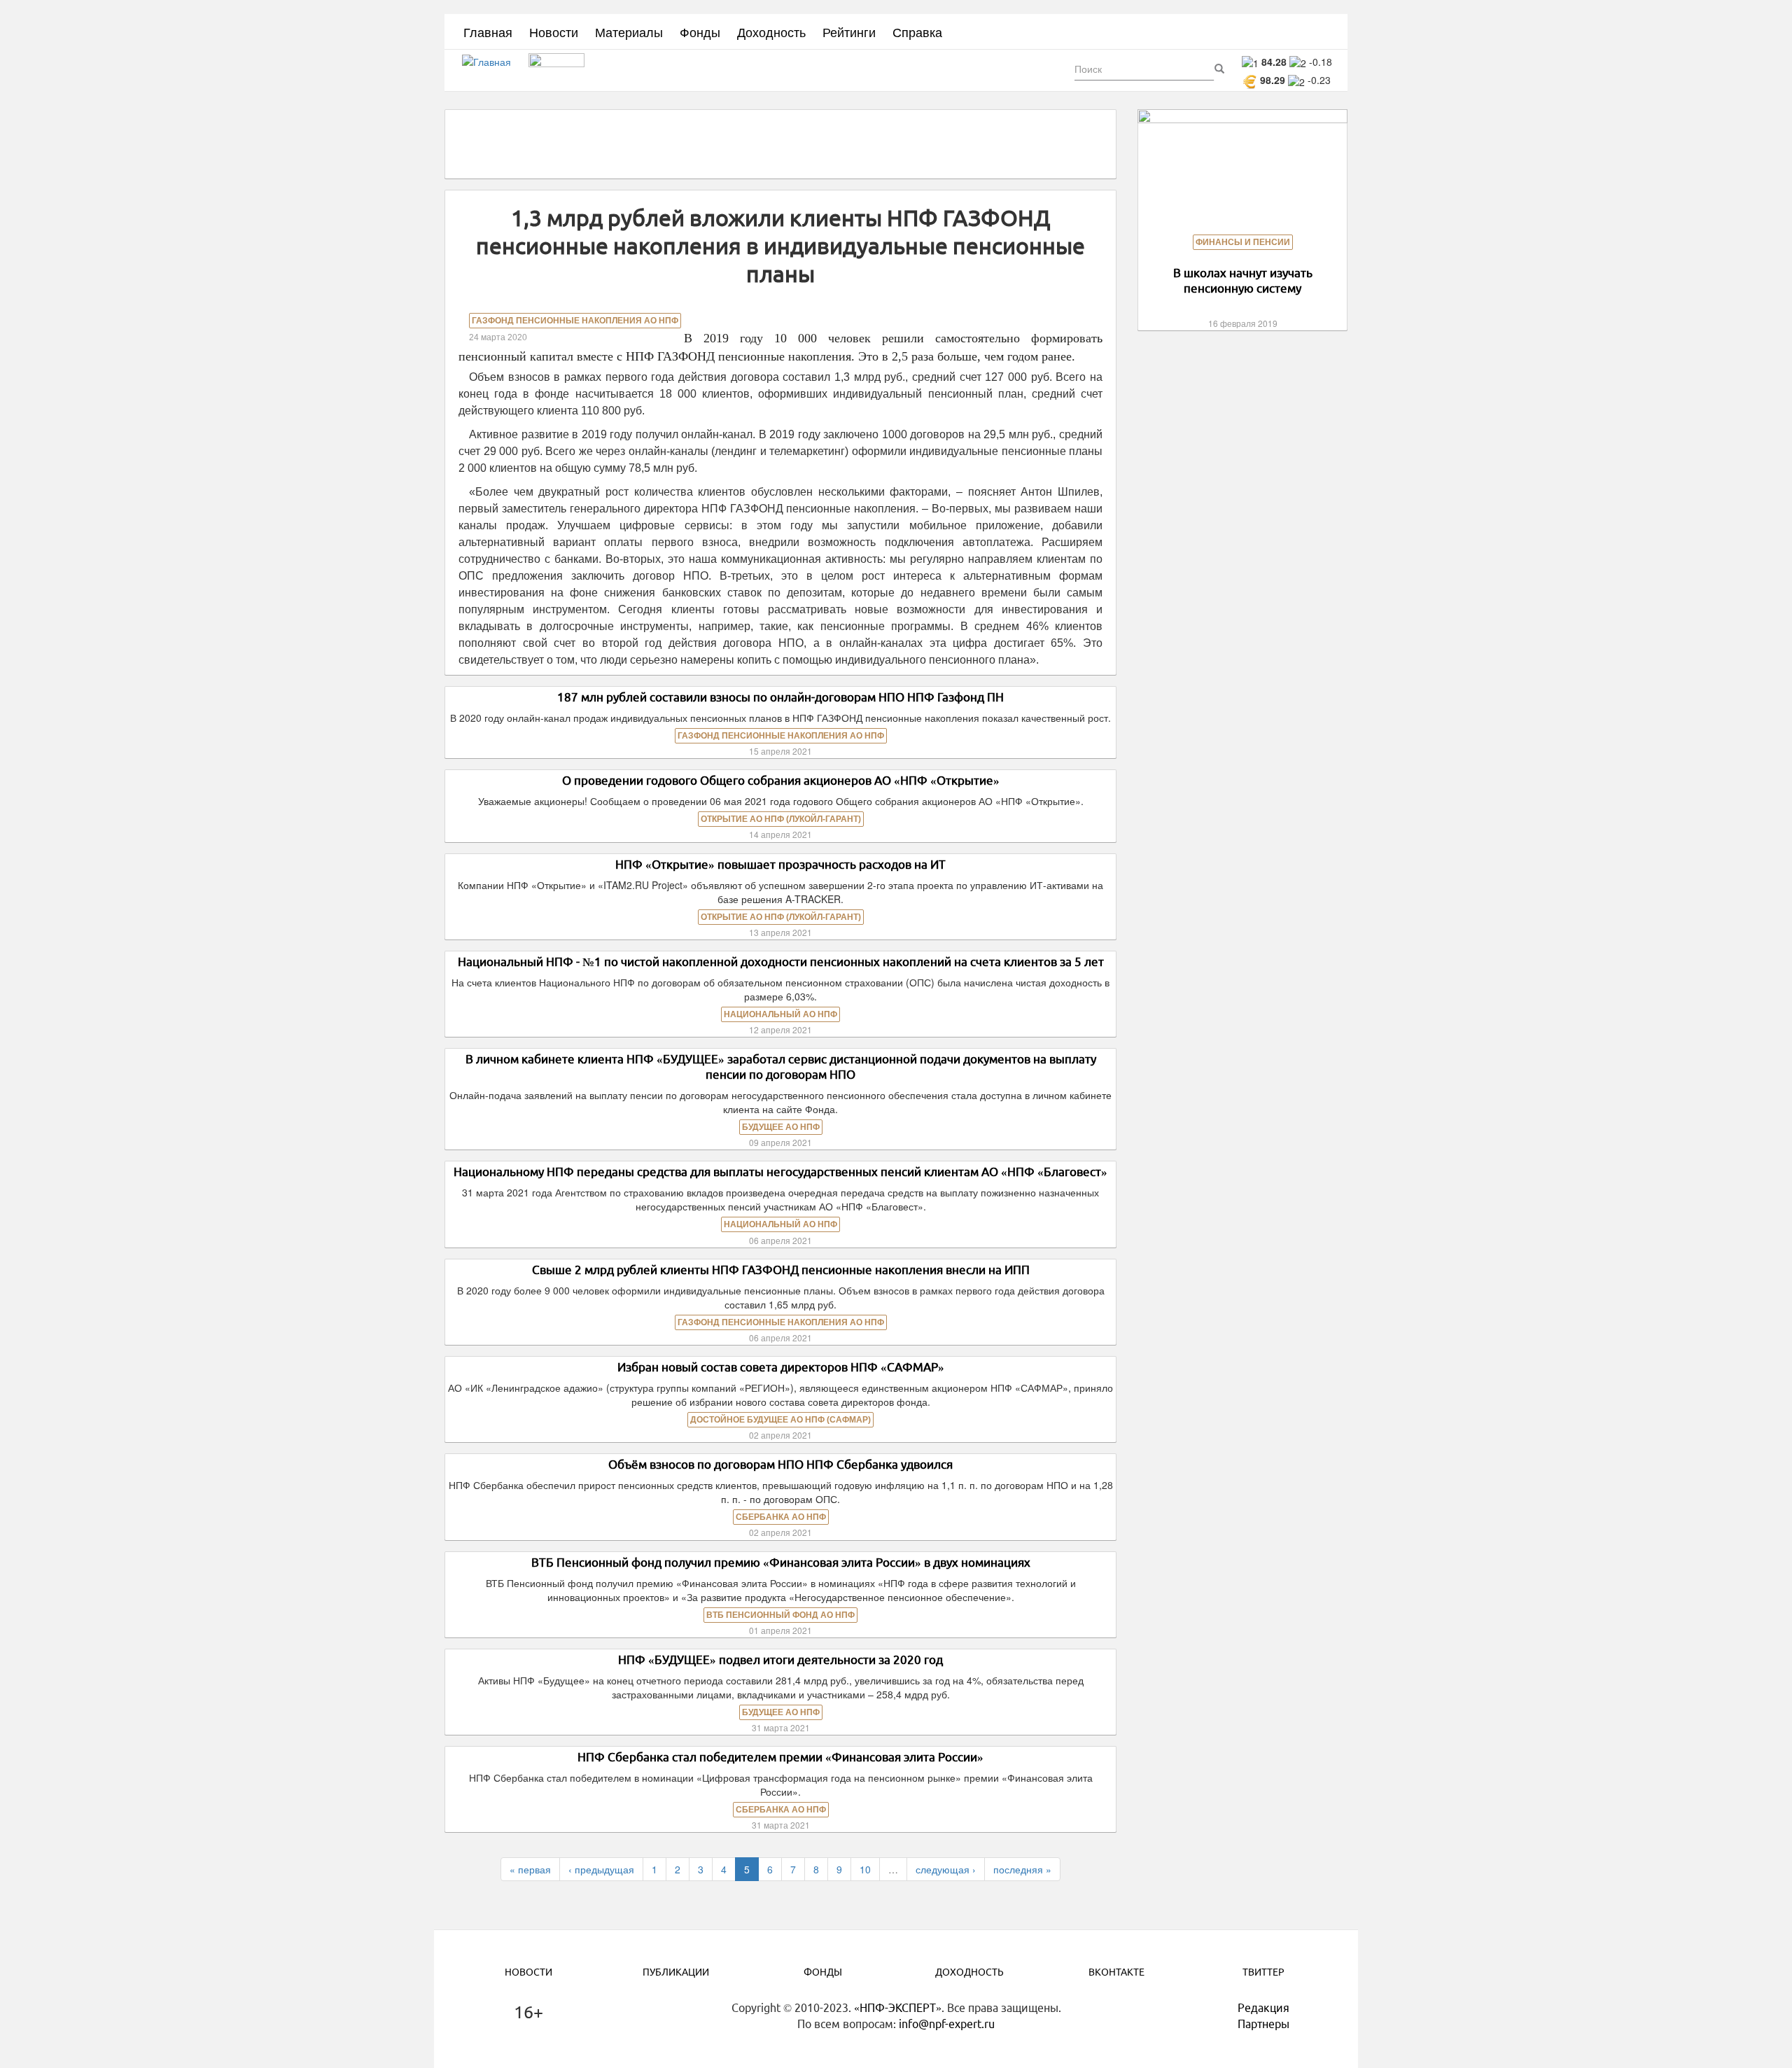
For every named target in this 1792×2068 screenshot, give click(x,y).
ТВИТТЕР (1263, 1972)
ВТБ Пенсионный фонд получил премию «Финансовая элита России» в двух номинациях (781, 1562)
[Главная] (492, 71)
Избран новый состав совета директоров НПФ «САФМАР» (781, 1367)
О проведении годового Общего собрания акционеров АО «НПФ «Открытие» (781, 780)
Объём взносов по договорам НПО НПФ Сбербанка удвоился (780, 1464)
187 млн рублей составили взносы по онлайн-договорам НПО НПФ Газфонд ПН (780, 697)
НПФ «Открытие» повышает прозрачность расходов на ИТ (780, 864)
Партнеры (1263, 2024)
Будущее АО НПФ (781, 1127)
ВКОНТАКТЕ (1116, 1972)
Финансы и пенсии (1243, 242)
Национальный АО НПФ (780, 1014)
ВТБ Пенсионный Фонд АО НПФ (780, 1615)
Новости (554, 32)
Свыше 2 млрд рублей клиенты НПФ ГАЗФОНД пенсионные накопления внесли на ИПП (781, 1270)
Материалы (629, 32)
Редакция (1263, 2008)
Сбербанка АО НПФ (781, 1517)
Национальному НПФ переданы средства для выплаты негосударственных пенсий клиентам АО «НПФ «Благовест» (780, 1172)
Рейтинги (849, 32)
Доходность (771, 32)
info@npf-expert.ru (947, 2024)
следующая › (946, 1869)
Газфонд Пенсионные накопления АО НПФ (575, 321)
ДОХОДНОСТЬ (969, 1972)
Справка (917, 32)
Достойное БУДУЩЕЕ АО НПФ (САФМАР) (780, 1420)
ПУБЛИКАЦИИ (676, 1972)
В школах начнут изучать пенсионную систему (1243, 280)
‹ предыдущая (601, 1869)
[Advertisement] (780, 143)
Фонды (700, 32)
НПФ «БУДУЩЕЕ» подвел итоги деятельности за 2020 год (780, 1660)
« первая (530, 1869)
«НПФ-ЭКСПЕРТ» (898, 2008)
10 (865, 1869)
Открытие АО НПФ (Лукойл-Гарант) (781, 819)
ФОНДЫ (823, 1972)
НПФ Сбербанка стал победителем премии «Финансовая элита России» (780, 1757)
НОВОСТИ (528, 1972)
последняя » (1022, 1869)
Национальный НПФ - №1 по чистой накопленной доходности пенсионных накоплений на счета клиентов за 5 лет (781, 962)
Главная (488, 32)
